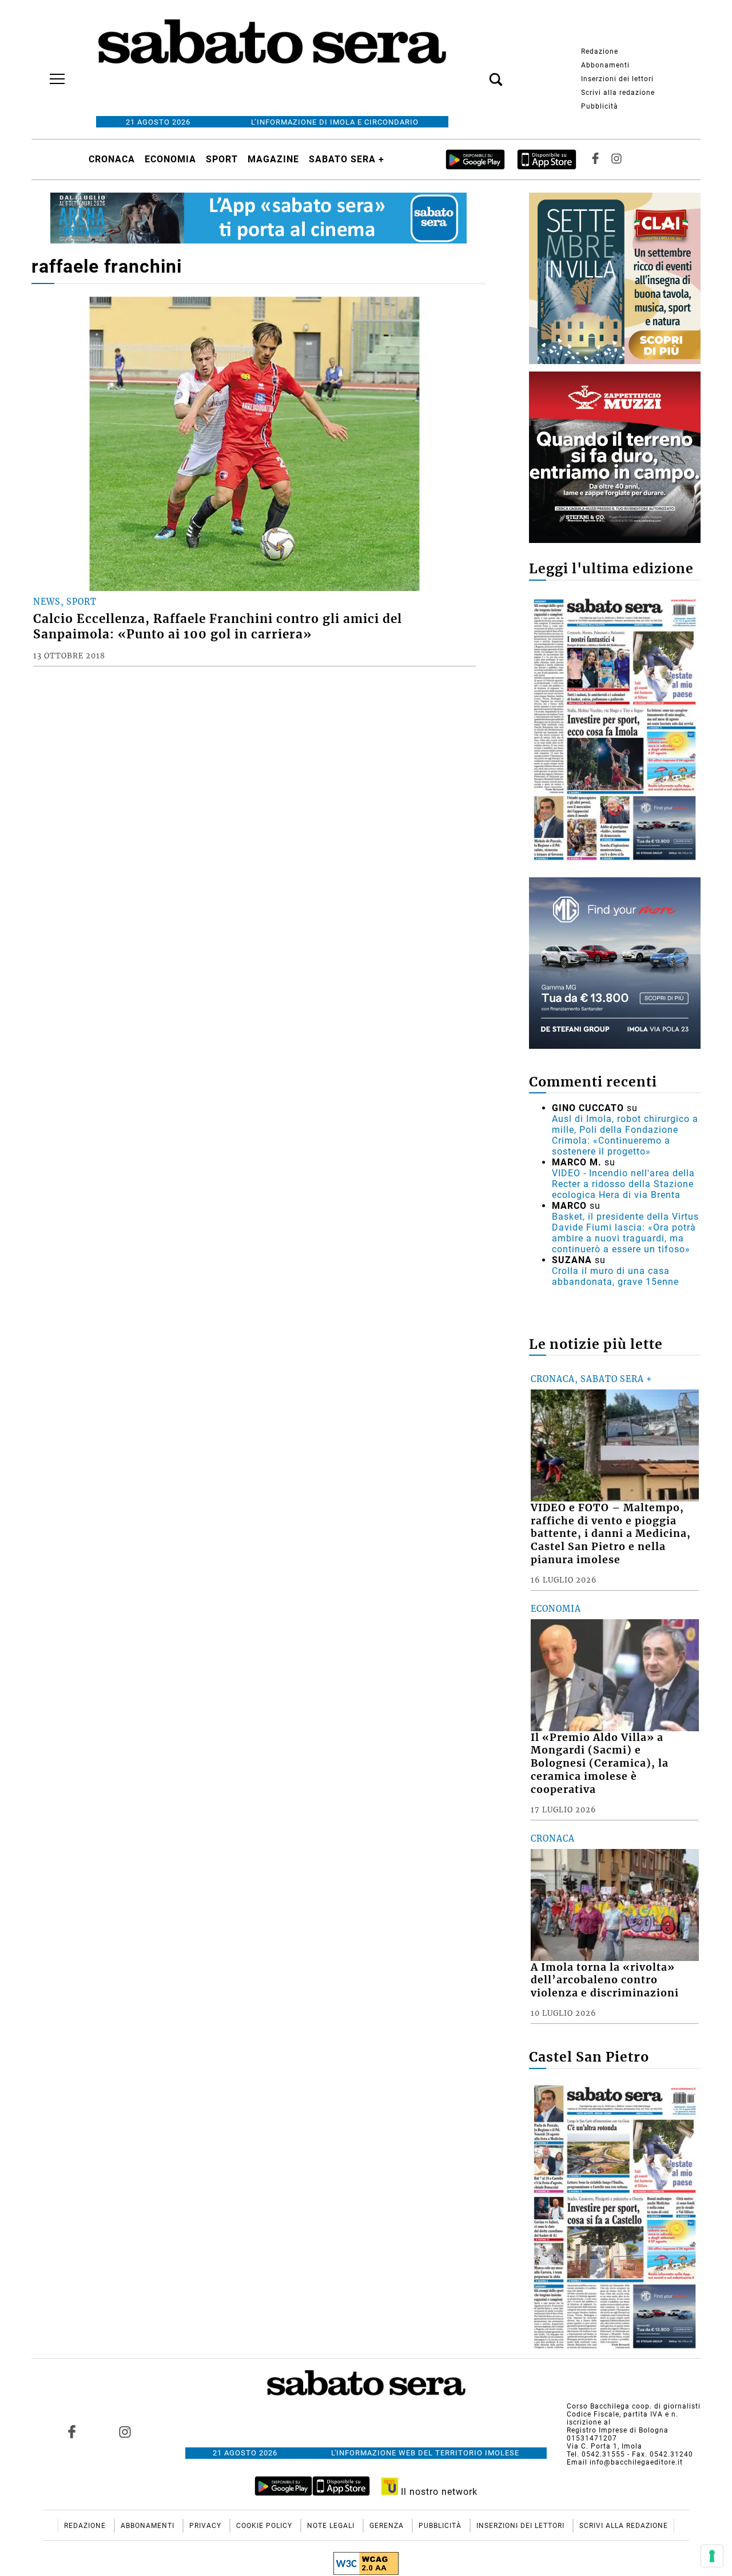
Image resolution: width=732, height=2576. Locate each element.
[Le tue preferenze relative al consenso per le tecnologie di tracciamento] (712, 2556)
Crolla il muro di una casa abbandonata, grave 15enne (615, 1276)
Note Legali (332, 2526)
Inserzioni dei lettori (617, 79)
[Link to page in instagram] (125, 2432)
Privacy (206, 2526)
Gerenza (388, 2526)
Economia (170, 159)
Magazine (273, 159)
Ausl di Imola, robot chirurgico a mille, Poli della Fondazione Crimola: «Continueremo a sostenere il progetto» (625, 1135)
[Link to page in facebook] (72, 2432)
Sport (222, 159)
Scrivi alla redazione (618, 93)
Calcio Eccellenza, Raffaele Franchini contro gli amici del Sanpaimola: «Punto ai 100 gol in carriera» (218, 627)
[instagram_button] (616, 159)
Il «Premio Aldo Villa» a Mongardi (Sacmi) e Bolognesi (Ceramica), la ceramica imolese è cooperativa (600, 1764)
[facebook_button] (595, 159)
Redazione (600, 51)
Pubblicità (600, 106)
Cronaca (112, 159)
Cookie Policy (265, 2526)
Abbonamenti (605, 65)
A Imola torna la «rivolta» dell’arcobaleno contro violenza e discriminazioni (605, 1980)
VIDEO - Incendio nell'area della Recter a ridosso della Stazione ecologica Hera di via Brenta (623, 1184)
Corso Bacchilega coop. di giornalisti (634, 2406)
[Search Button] (479, 73)
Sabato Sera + (347, 159)
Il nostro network (438, 2492)
